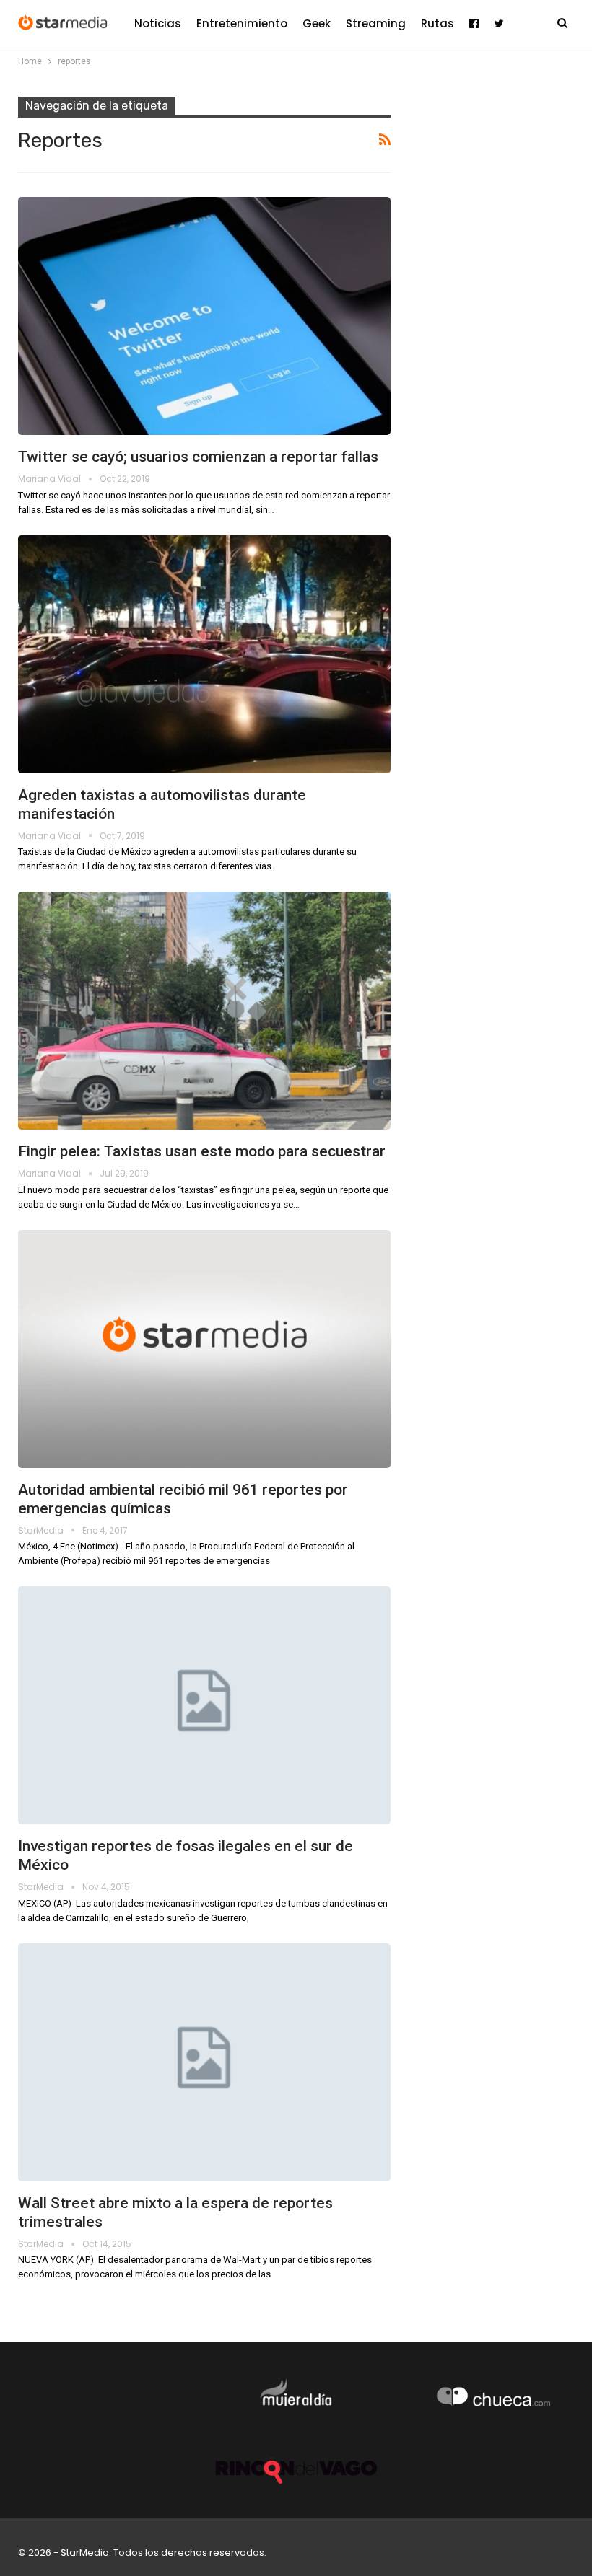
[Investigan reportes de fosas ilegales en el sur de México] (204, 1705)
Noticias (158, 23)
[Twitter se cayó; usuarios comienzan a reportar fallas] (204, 316)
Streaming (376, 23)
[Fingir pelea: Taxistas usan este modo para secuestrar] (204, 1011)
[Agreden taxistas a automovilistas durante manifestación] (204, 654)
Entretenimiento (242, 23)
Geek (317, 23)
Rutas (438, 23)
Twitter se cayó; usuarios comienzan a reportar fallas (198, 457)
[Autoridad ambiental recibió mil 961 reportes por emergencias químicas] (204, 1349)
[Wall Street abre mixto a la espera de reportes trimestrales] (204, 2062)
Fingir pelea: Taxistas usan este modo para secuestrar (202, 1151)
